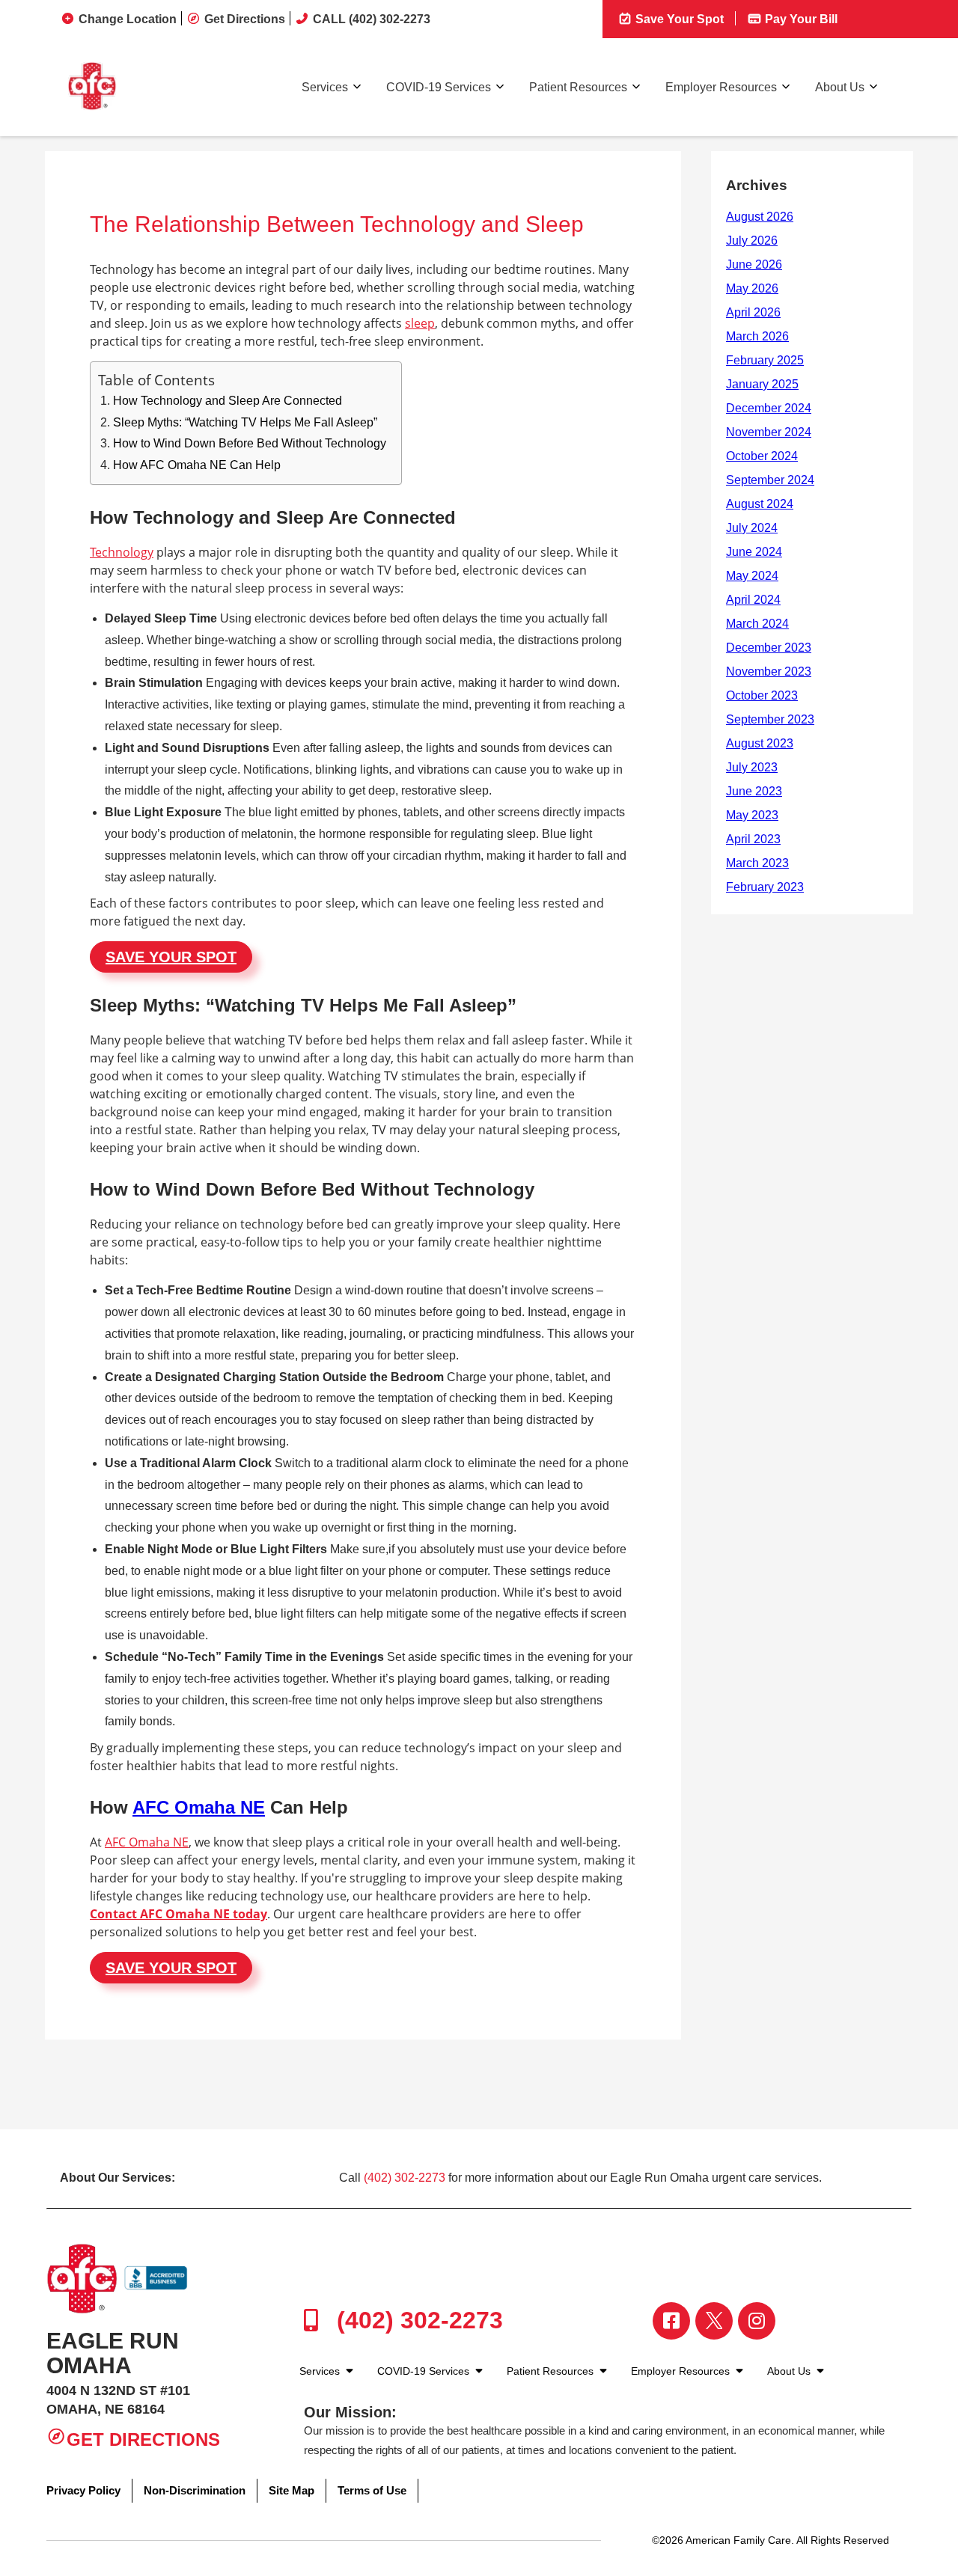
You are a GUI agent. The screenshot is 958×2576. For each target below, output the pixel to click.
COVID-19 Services (439, 87)
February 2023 (765, 887)
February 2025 (765, 360)
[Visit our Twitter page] (714, 2321)
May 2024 (752, 576)
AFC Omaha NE (199, 1807)
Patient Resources (578, 87)
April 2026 (753, 312)
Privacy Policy (83, 2490)
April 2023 (753, 839)
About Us (840, 87)
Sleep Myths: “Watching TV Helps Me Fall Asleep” (245, 422)
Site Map (292, 2490)
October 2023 (762, 695)
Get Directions (245, 19)
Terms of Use (372, 2490)
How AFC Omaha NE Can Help (197, 465)
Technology (122, 552)
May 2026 (752, 288)
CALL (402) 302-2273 (372, 19)
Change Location (128, 19)
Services (325, 87)
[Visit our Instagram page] (757, 2321)
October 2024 (762, 456)
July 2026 (752, 241)
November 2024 (769, 432)
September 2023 (770, 719)
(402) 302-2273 (405, 2178)
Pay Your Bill (800, 19)
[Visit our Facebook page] (671, 2321)
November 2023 (769, 671)
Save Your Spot (678, 19)
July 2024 (752, 528)
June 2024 (754, 552)
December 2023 (769, 648)
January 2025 (762, 384)
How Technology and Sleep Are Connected (228, 401)
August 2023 (760, 743)
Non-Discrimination (195, 2490)
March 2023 (757, 863)
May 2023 (752, 815)
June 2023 (754, 791)
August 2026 (760, 217)
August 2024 (760, 504)
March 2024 (757, 624)
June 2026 (754, 264)
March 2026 (757, 336)
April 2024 (753, 600)
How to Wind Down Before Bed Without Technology (250, 443)
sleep (420, 323)
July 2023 (752, 767)
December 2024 (769, 408)
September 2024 (770, 480)
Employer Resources (721, 87)
